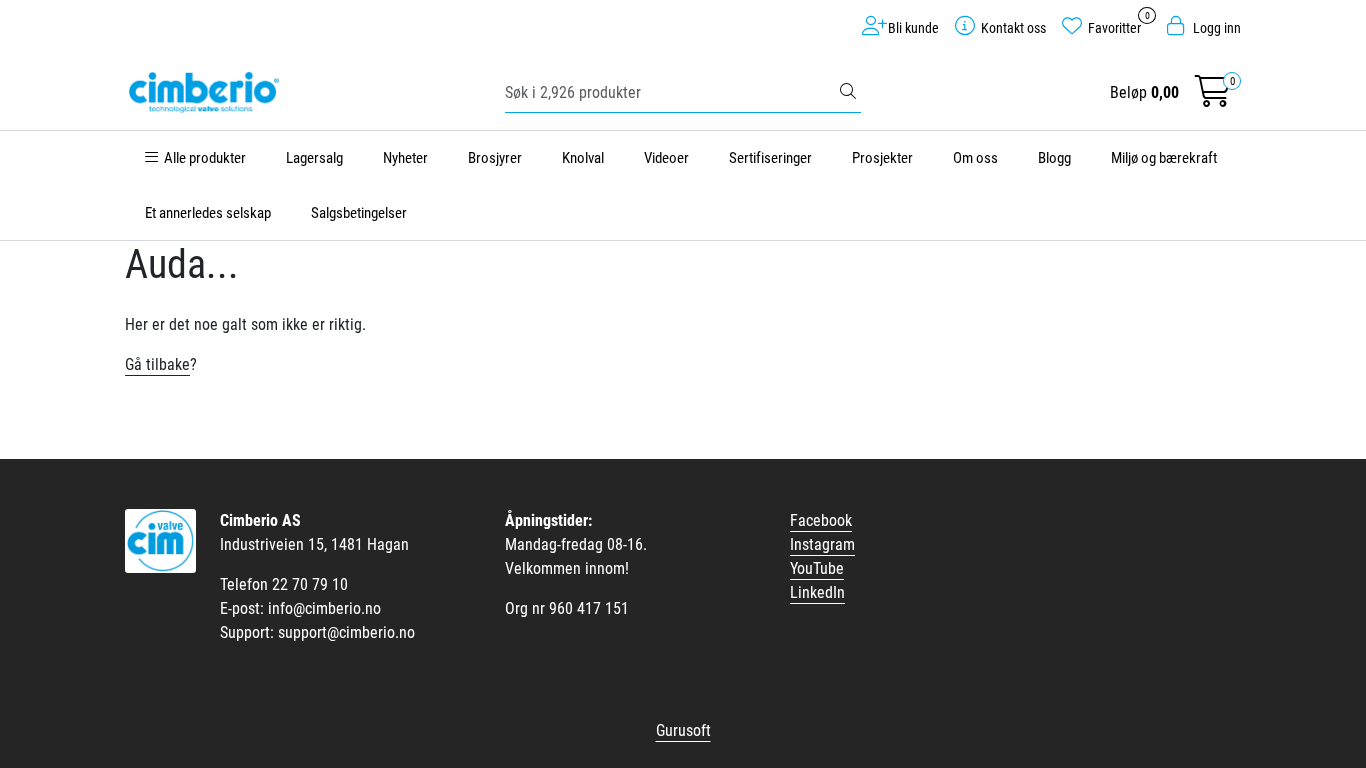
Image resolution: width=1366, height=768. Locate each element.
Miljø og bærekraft (1164, 158)
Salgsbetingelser (359, 213)
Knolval (583, 158)
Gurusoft (683, 730)
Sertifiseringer (770, 158)
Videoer (666, 158)
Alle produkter (202, 158)
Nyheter (405, 158)
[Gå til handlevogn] (1213, 97)
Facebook (821, 520)
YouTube (817, 568)
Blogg (1054, 158)
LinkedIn (817, 592)
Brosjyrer (495, 158)
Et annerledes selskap (208, 213)
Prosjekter (882, 158)
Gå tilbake (157, 364)
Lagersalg (314, 158)
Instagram (822, 544)
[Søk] (848, 93)
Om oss (975, 158)
